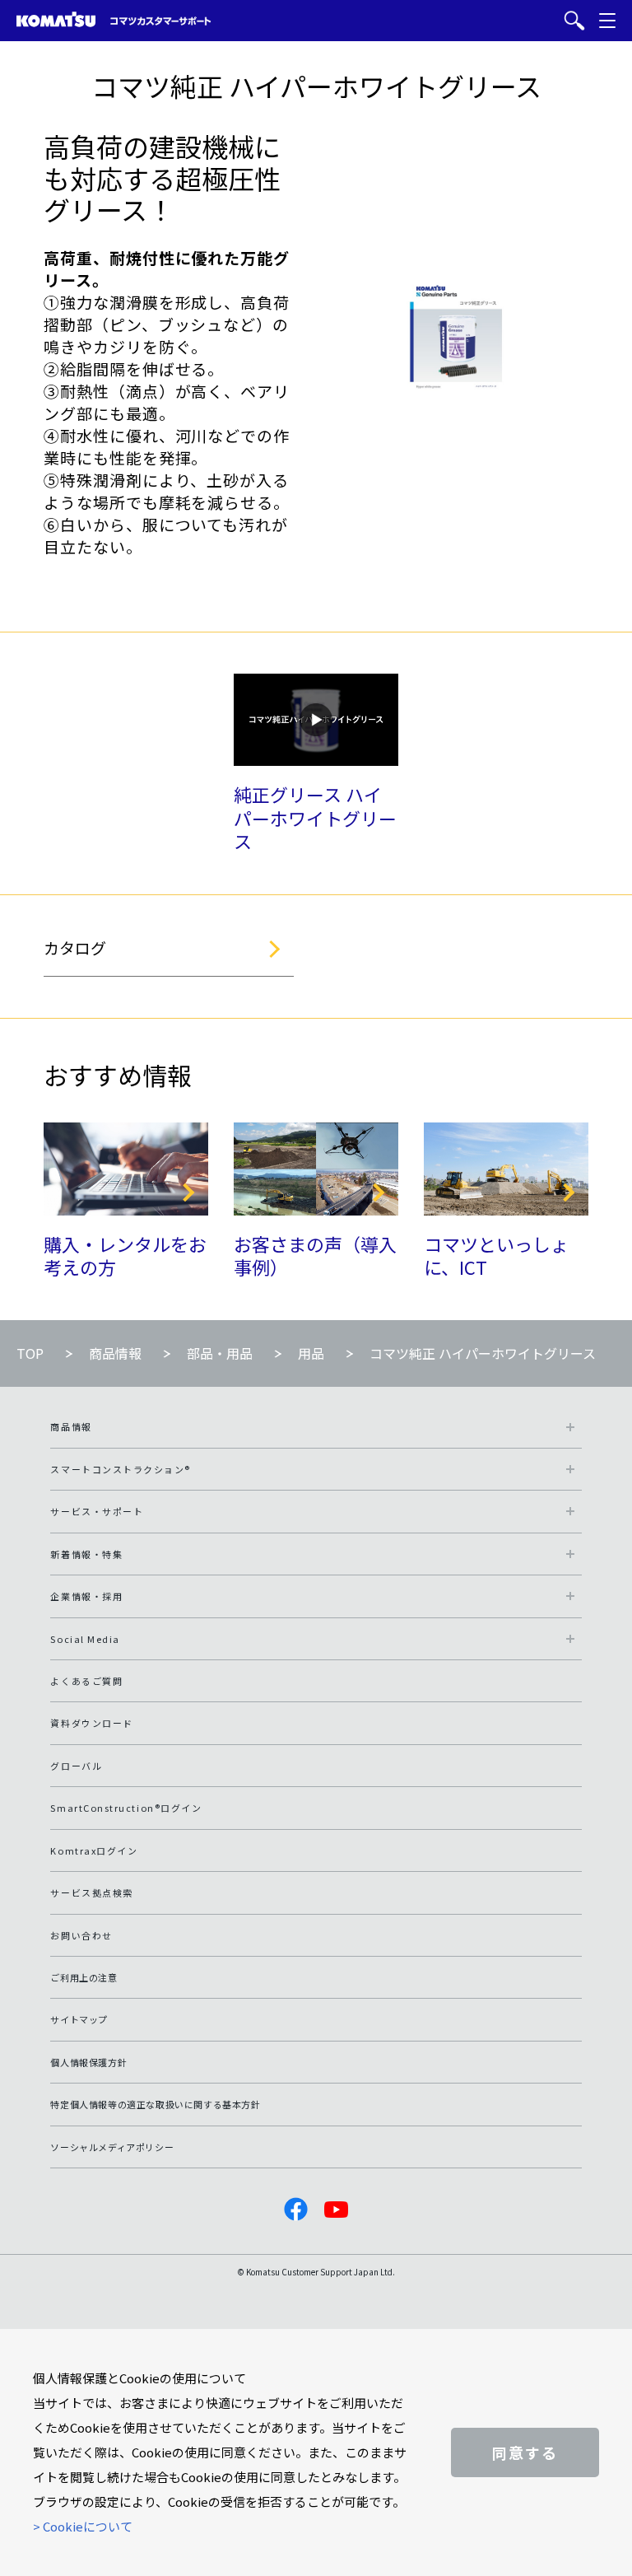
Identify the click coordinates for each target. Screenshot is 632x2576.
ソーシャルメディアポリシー (112, 2147)
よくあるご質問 (86, 1681)
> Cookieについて (83, 2526)
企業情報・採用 (86, 1596)
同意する (525, 2452)
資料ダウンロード (91, 1723)
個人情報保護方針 (88, 2062)
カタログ (75, 947)
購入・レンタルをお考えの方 (125, 1255)
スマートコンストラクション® (121, 1469)
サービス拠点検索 (91, 1892)
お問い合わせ (81, 1935)
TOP (30, 1353)
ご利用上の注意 (84, 1977)
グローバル (76, 1766)
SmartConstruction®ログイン (126, 1808)
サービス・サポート (97, 1511)
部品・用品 (220, 1353)
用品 (311, 1353)
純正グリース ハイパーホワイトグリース (315, 817)
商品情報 (115, 1353)
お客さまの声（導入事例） (315, 1255)
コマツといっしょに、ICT (496, 1255)
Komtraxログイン (94, 1850)
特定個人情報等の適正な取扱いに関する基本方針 (155, 2104)
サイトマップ (79, 2019)
